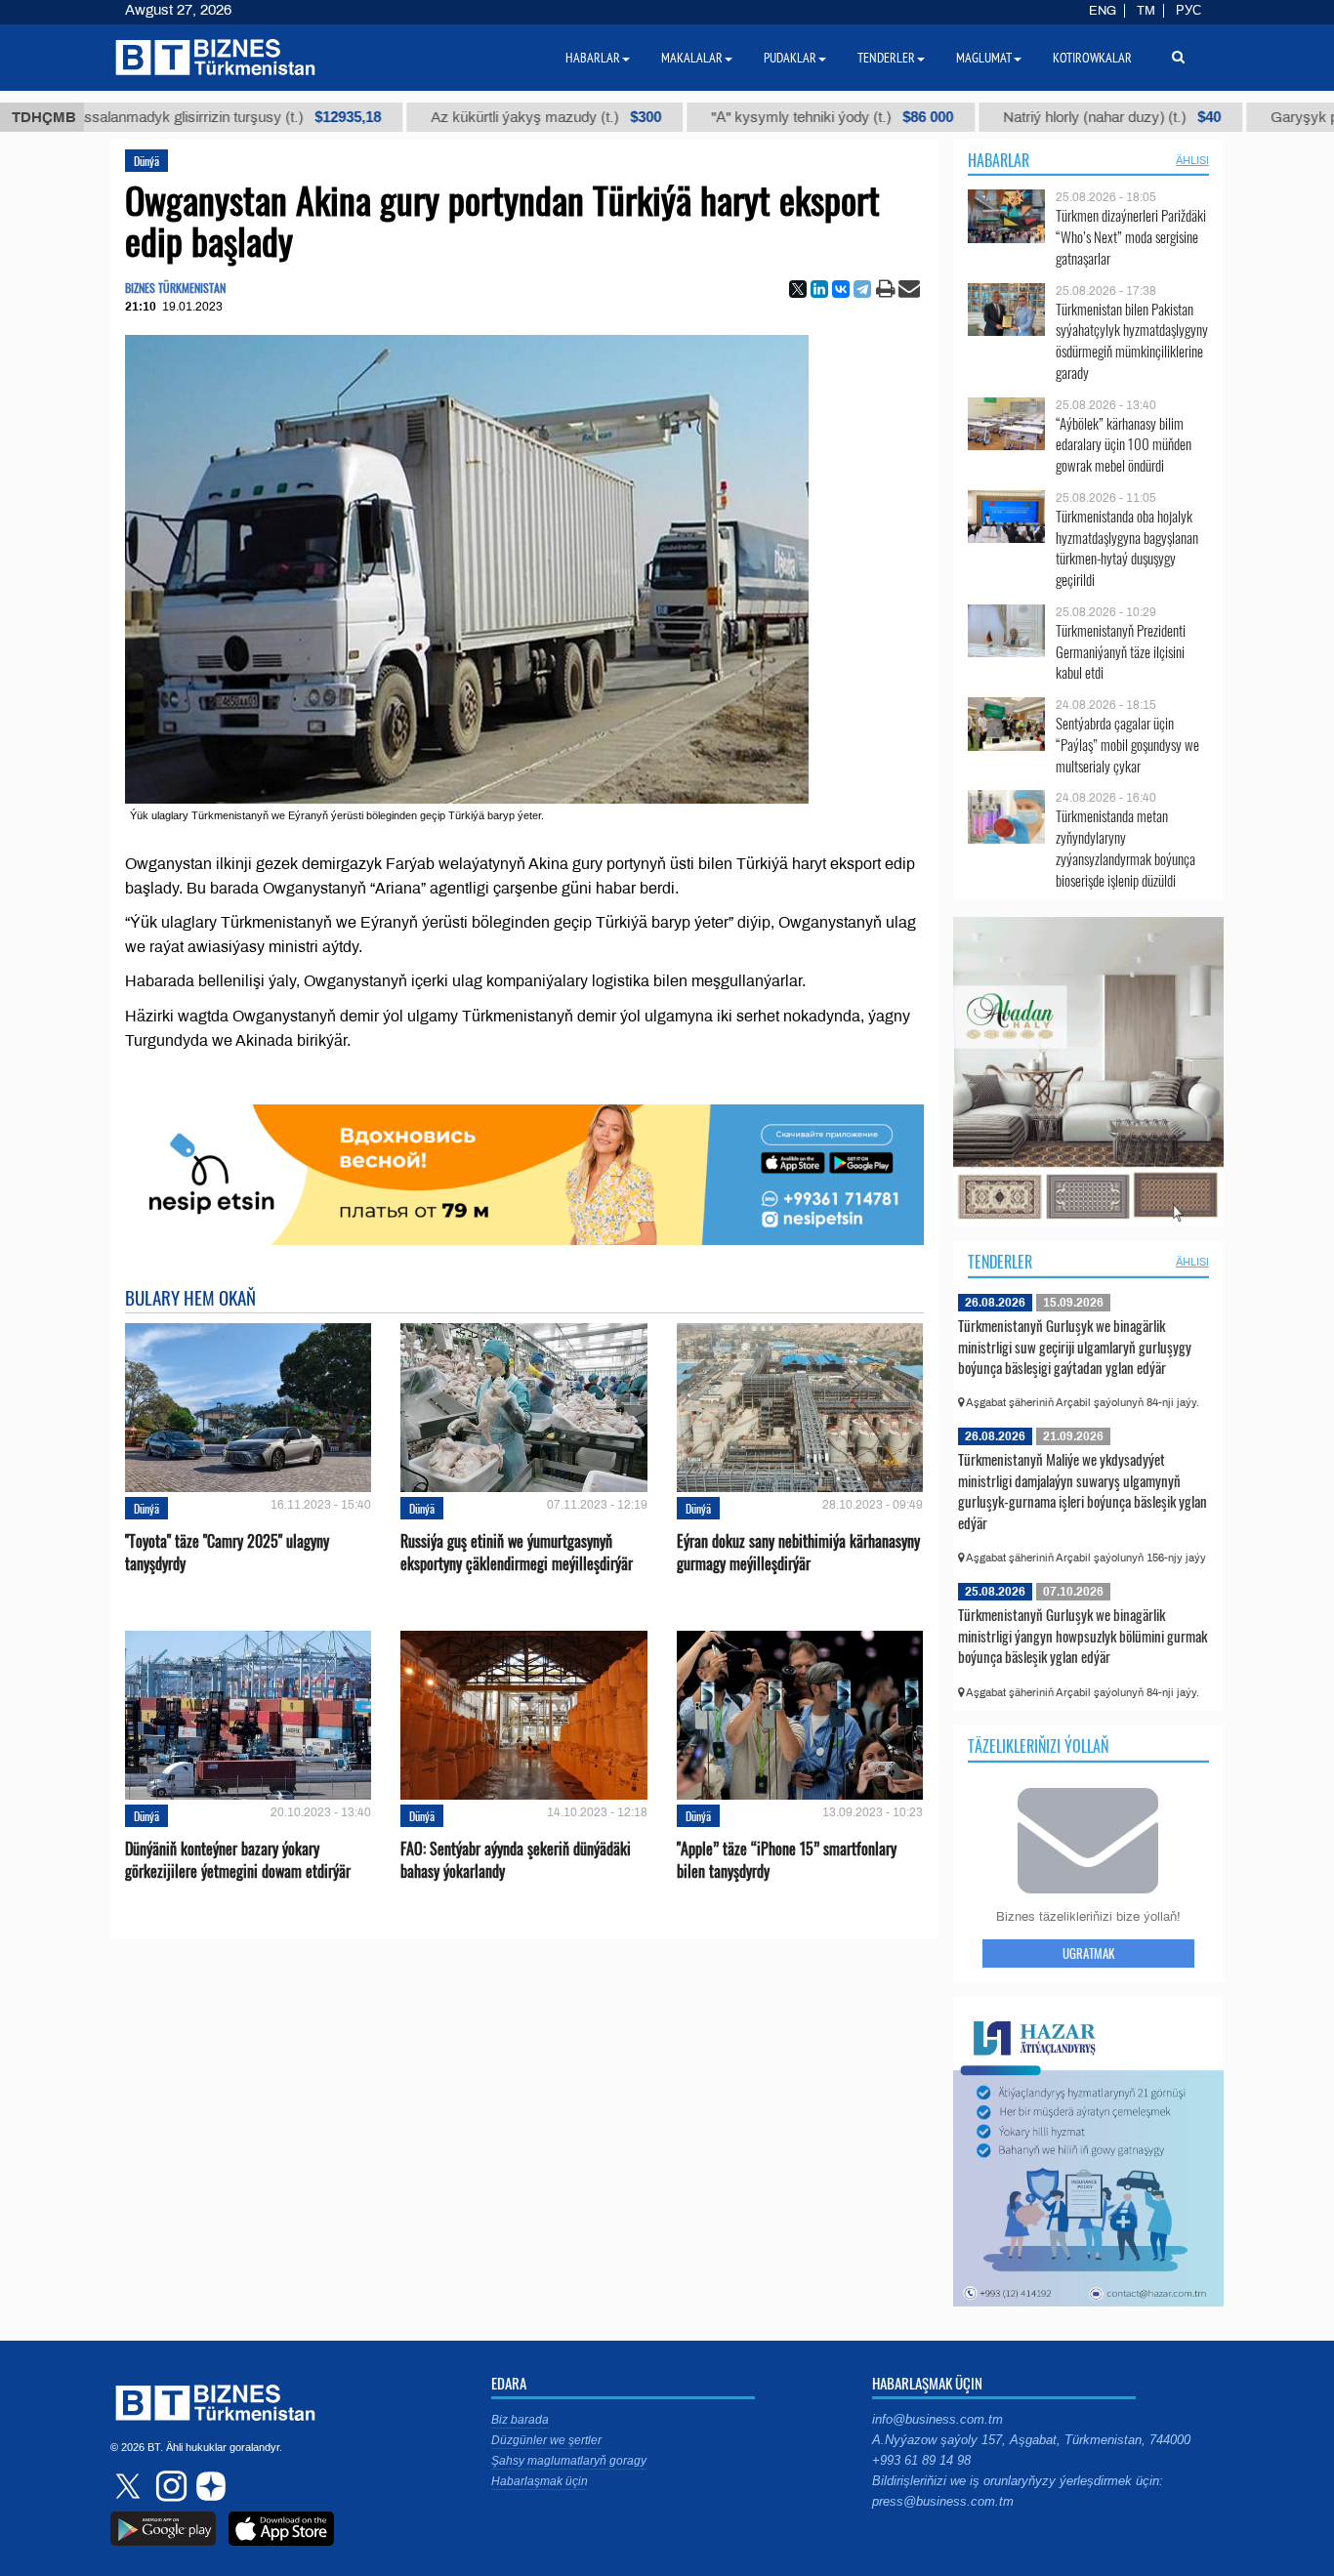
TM (1146, 11)
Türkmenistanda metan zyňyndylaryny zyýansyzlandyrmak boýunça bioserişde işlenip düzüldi (1126, 848)
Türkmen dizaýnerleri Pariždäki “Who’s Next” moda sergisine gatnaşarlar (1131, 237)
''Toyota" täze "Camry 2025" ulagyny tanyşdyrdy (227, 1553)
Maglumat (984, 58)
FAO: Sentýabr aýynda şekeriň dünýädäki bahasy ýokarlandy (516, 1860)
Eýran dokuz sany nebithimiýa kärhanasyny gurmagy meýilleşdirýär (798, 1553)
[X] (798, 289)
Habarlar (999, 160)
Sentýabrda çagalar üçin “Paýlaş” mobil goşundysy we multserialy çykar (1127, 745)
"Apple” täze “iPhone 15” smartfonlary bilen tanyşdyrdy (787, 1860)
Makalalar (692, 58)
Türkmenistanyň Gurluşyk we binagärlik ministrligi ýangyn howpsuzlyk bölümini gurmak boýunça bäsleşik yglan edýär (1083, 1635)
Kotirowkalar (1092, 58)
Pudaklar (790, 58)
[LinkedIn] (819, 289)
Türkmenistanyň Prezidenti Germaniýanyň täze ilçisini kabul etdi (1121, 652)
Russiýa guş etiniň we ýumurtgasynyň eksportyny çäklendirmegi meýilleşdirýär (517, 1553)
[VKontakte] (841, 289)
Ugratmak (1088, 1953)
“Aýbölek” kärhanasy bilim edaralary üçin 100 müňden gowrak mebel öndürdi (1124, 445)
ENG (1103, 11)
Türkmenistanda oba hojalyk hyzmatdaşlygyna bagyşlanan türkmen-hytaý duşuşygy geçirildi (1127, 548)
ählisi (1192, 160)
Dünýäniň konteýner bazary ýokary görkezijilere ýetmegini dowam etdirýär (238, 1860)
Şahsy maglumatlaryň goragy (569, 2461)
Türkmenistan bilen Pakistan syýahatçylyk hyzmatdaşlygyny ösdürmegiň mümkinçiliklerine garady (1132, 341)
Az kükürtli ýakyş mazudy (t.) (436, 117)
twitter (130, 2486)
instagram (169, 2486)
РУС (1188, 11)
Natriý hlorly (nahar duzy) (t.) (1001, 117)
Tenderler (1000, 1262)
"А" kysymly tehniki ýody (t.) (722, 117)
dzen (208, 2486)
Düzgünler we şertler (546, 2440)
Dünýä (146, 161)
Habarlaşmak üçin (540, 2481)
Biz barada (520, 2420)
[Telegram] (862, 289)
